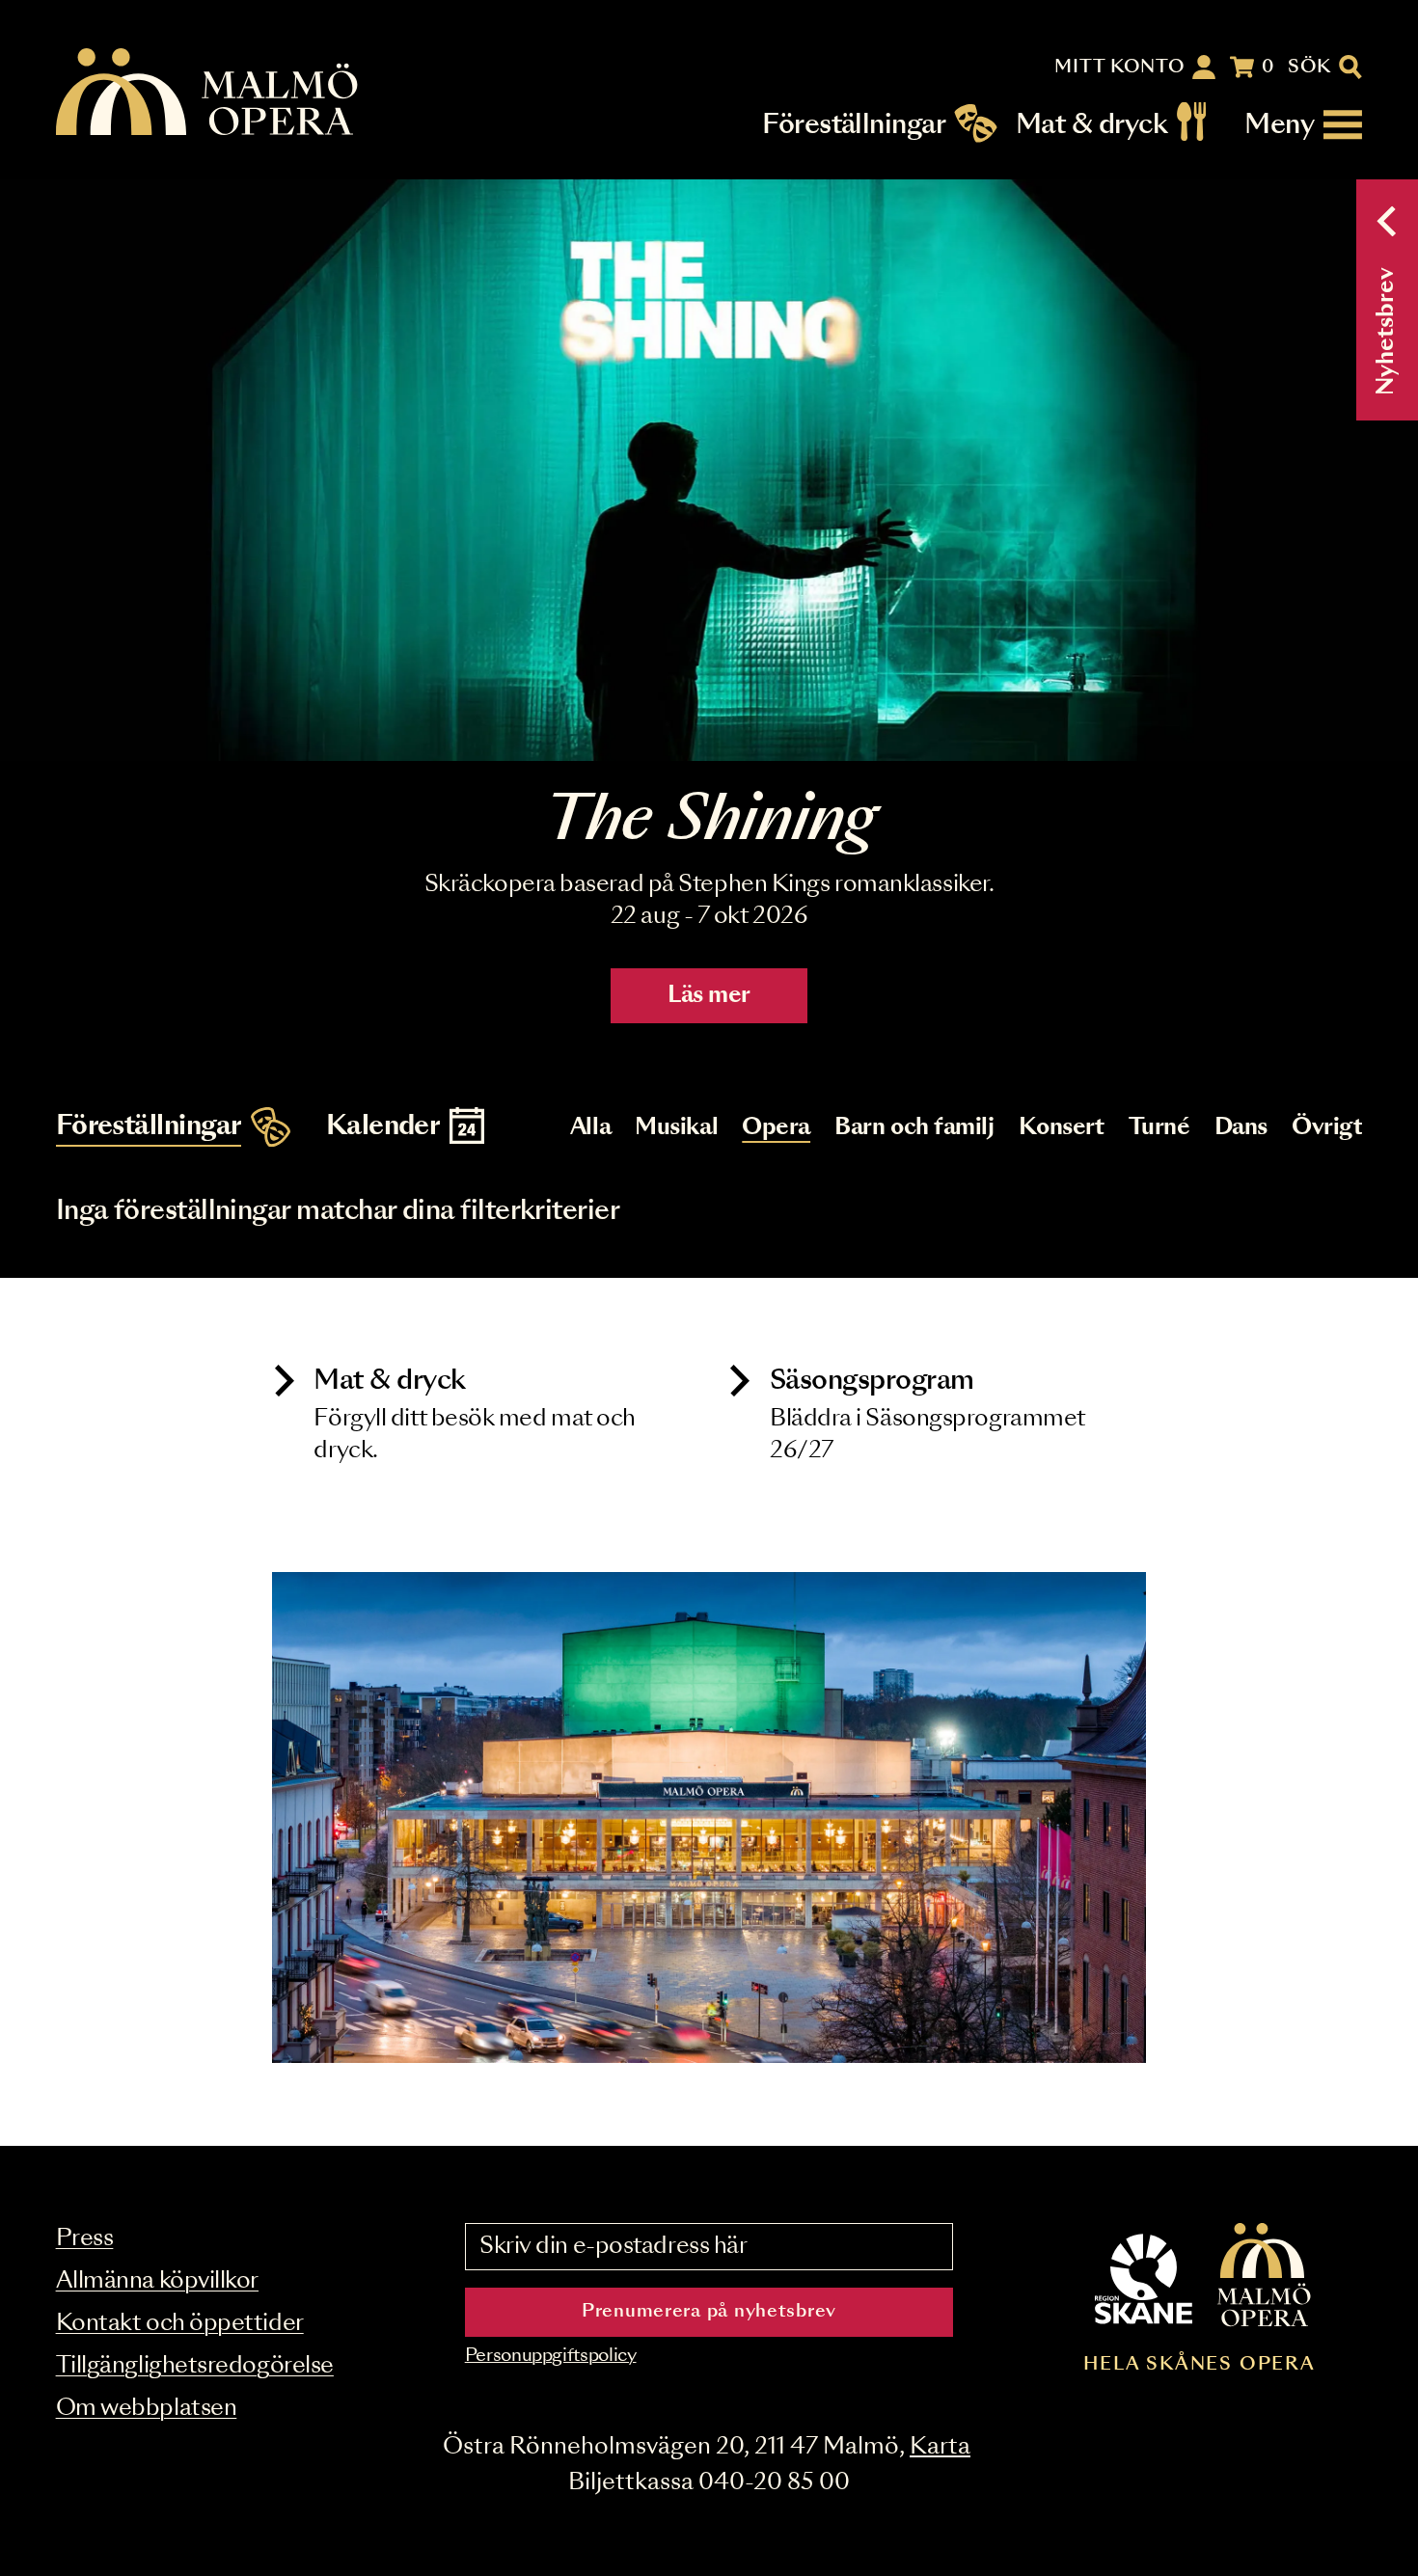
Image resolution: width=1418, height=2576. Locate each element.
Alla (590, 1128)
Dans (1241, 1128)
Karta (940, 2447)
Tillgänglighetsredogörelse (195, 2366)
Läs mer (709, 996)
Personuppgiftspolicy (551, 2356)
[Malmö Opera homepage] (208, 93)
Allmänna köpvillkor (157, 2281)
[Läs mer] (709, 470)
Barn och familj (914, 1128)
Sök (1309, 68)
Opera (776, 1128)
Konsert (1062, 1128)
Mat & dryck (1091, 125)
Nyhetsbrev (1387, 331)
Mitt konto (1119, 68)
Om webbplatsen (147, 2409)
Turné (1159, 1128)
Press (85, 2239)
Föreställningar (854, 125)
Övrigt (1327, 1128)
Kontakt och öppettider (180, 2324)
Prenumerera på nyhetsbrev (709, 2312)
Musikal (676, 1128)
